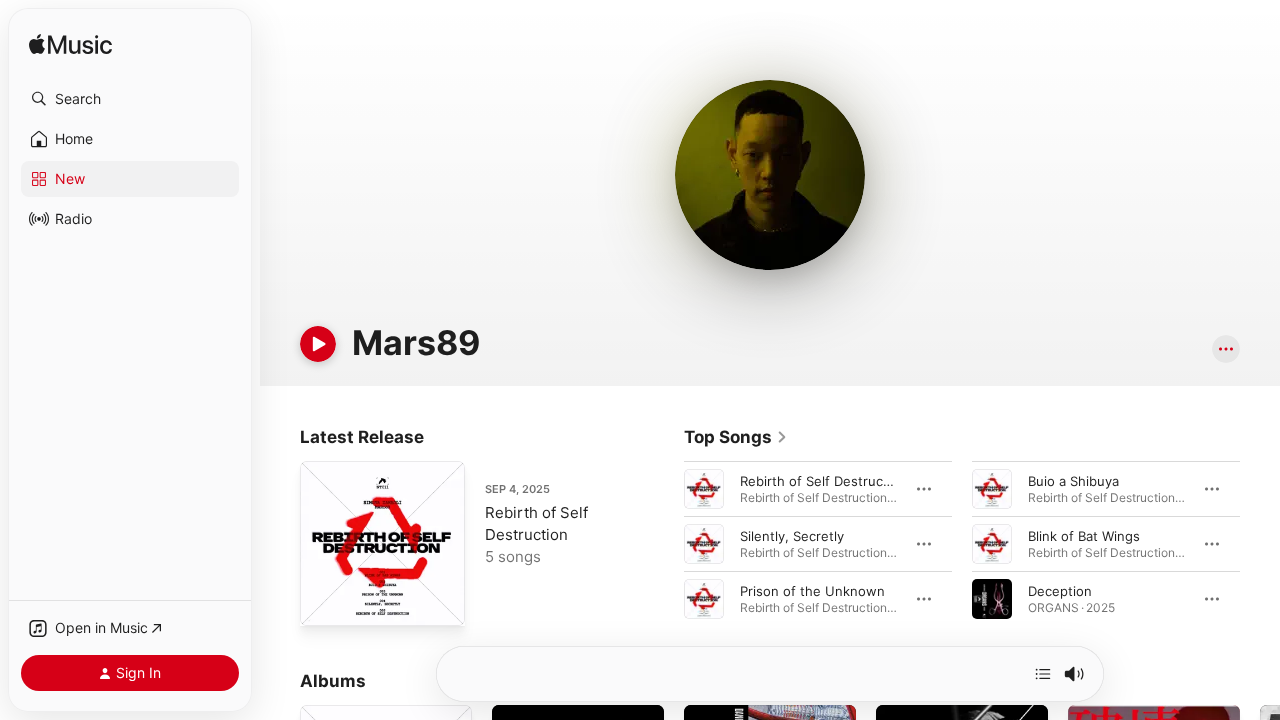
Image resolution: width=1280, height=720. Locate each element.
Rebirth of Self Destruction (823, 481)
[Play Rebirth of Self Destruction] (325, 601)
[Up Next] (1043, 674)
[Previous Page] (664, 544)
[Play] (318, 344)
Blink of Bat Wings (1084, 536)
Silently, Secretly (792, 536)
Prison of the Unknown (812, 591)
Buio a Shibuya (1073, 481)
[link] (736, 437)
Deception (1060, 591)
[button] (130, 99)
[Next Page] (1260, 544)
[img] (70, 45)
